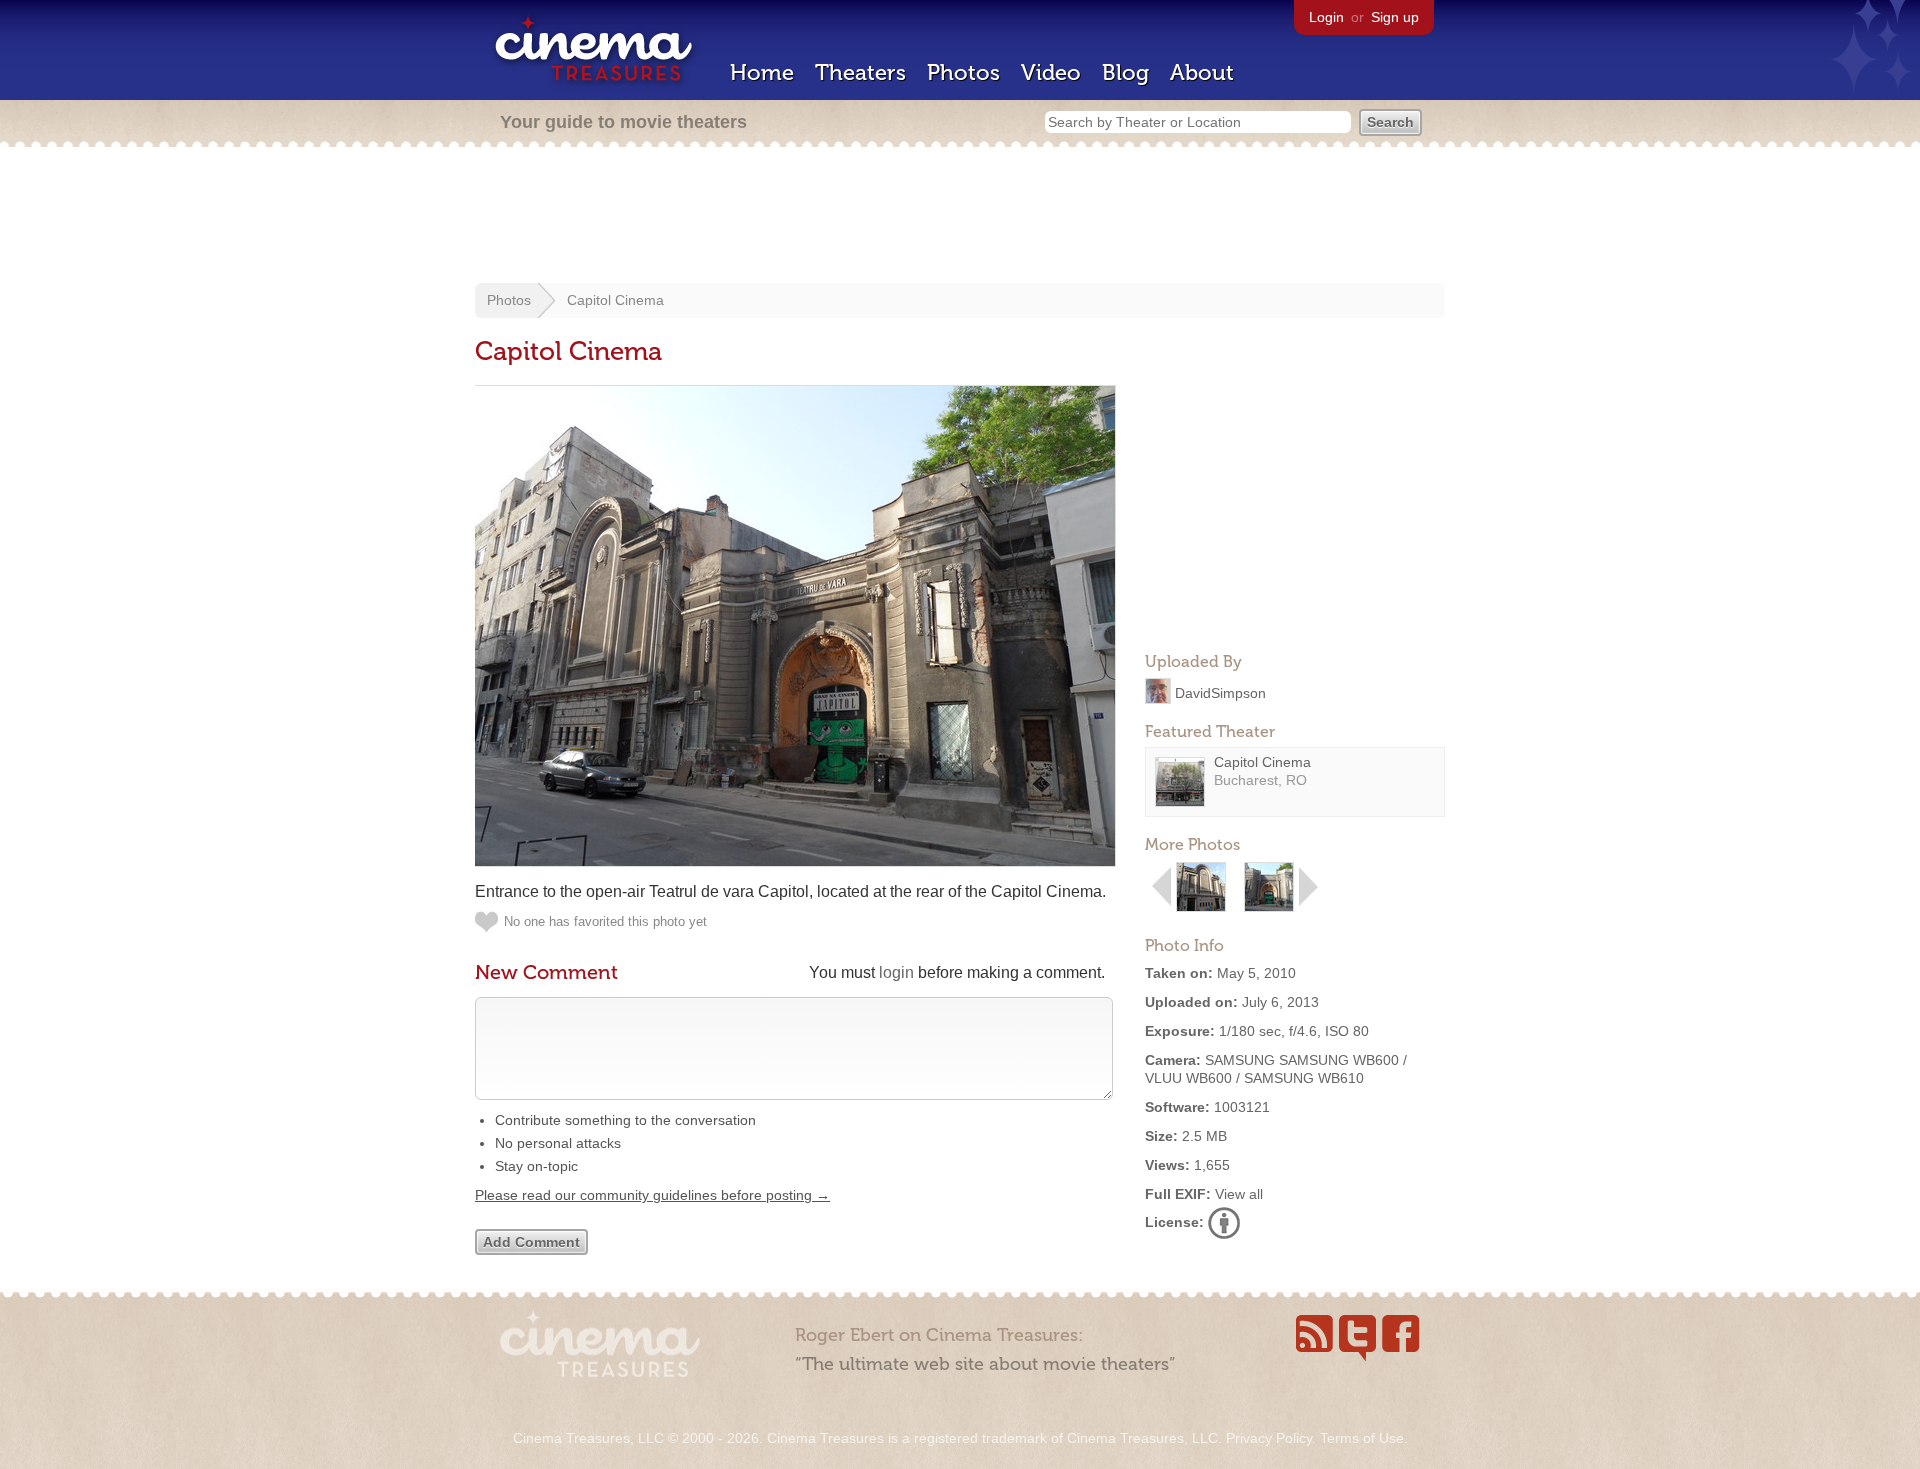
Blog (1125, 72)
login (896, 972)
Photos (963, 72)
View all (1239, 1194)
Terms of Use (1362, 1438)
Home (762, 72)
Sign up (1395, 17)
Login (1326, 17)
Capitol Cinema (615, 300)
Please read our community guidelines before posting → (652, 1195)
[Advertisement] (960, 217)
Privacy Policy (1269, 1438)
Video (1051, 72)
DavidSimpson (1220, 692)
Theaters (860, 72)
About (1202, 72)
